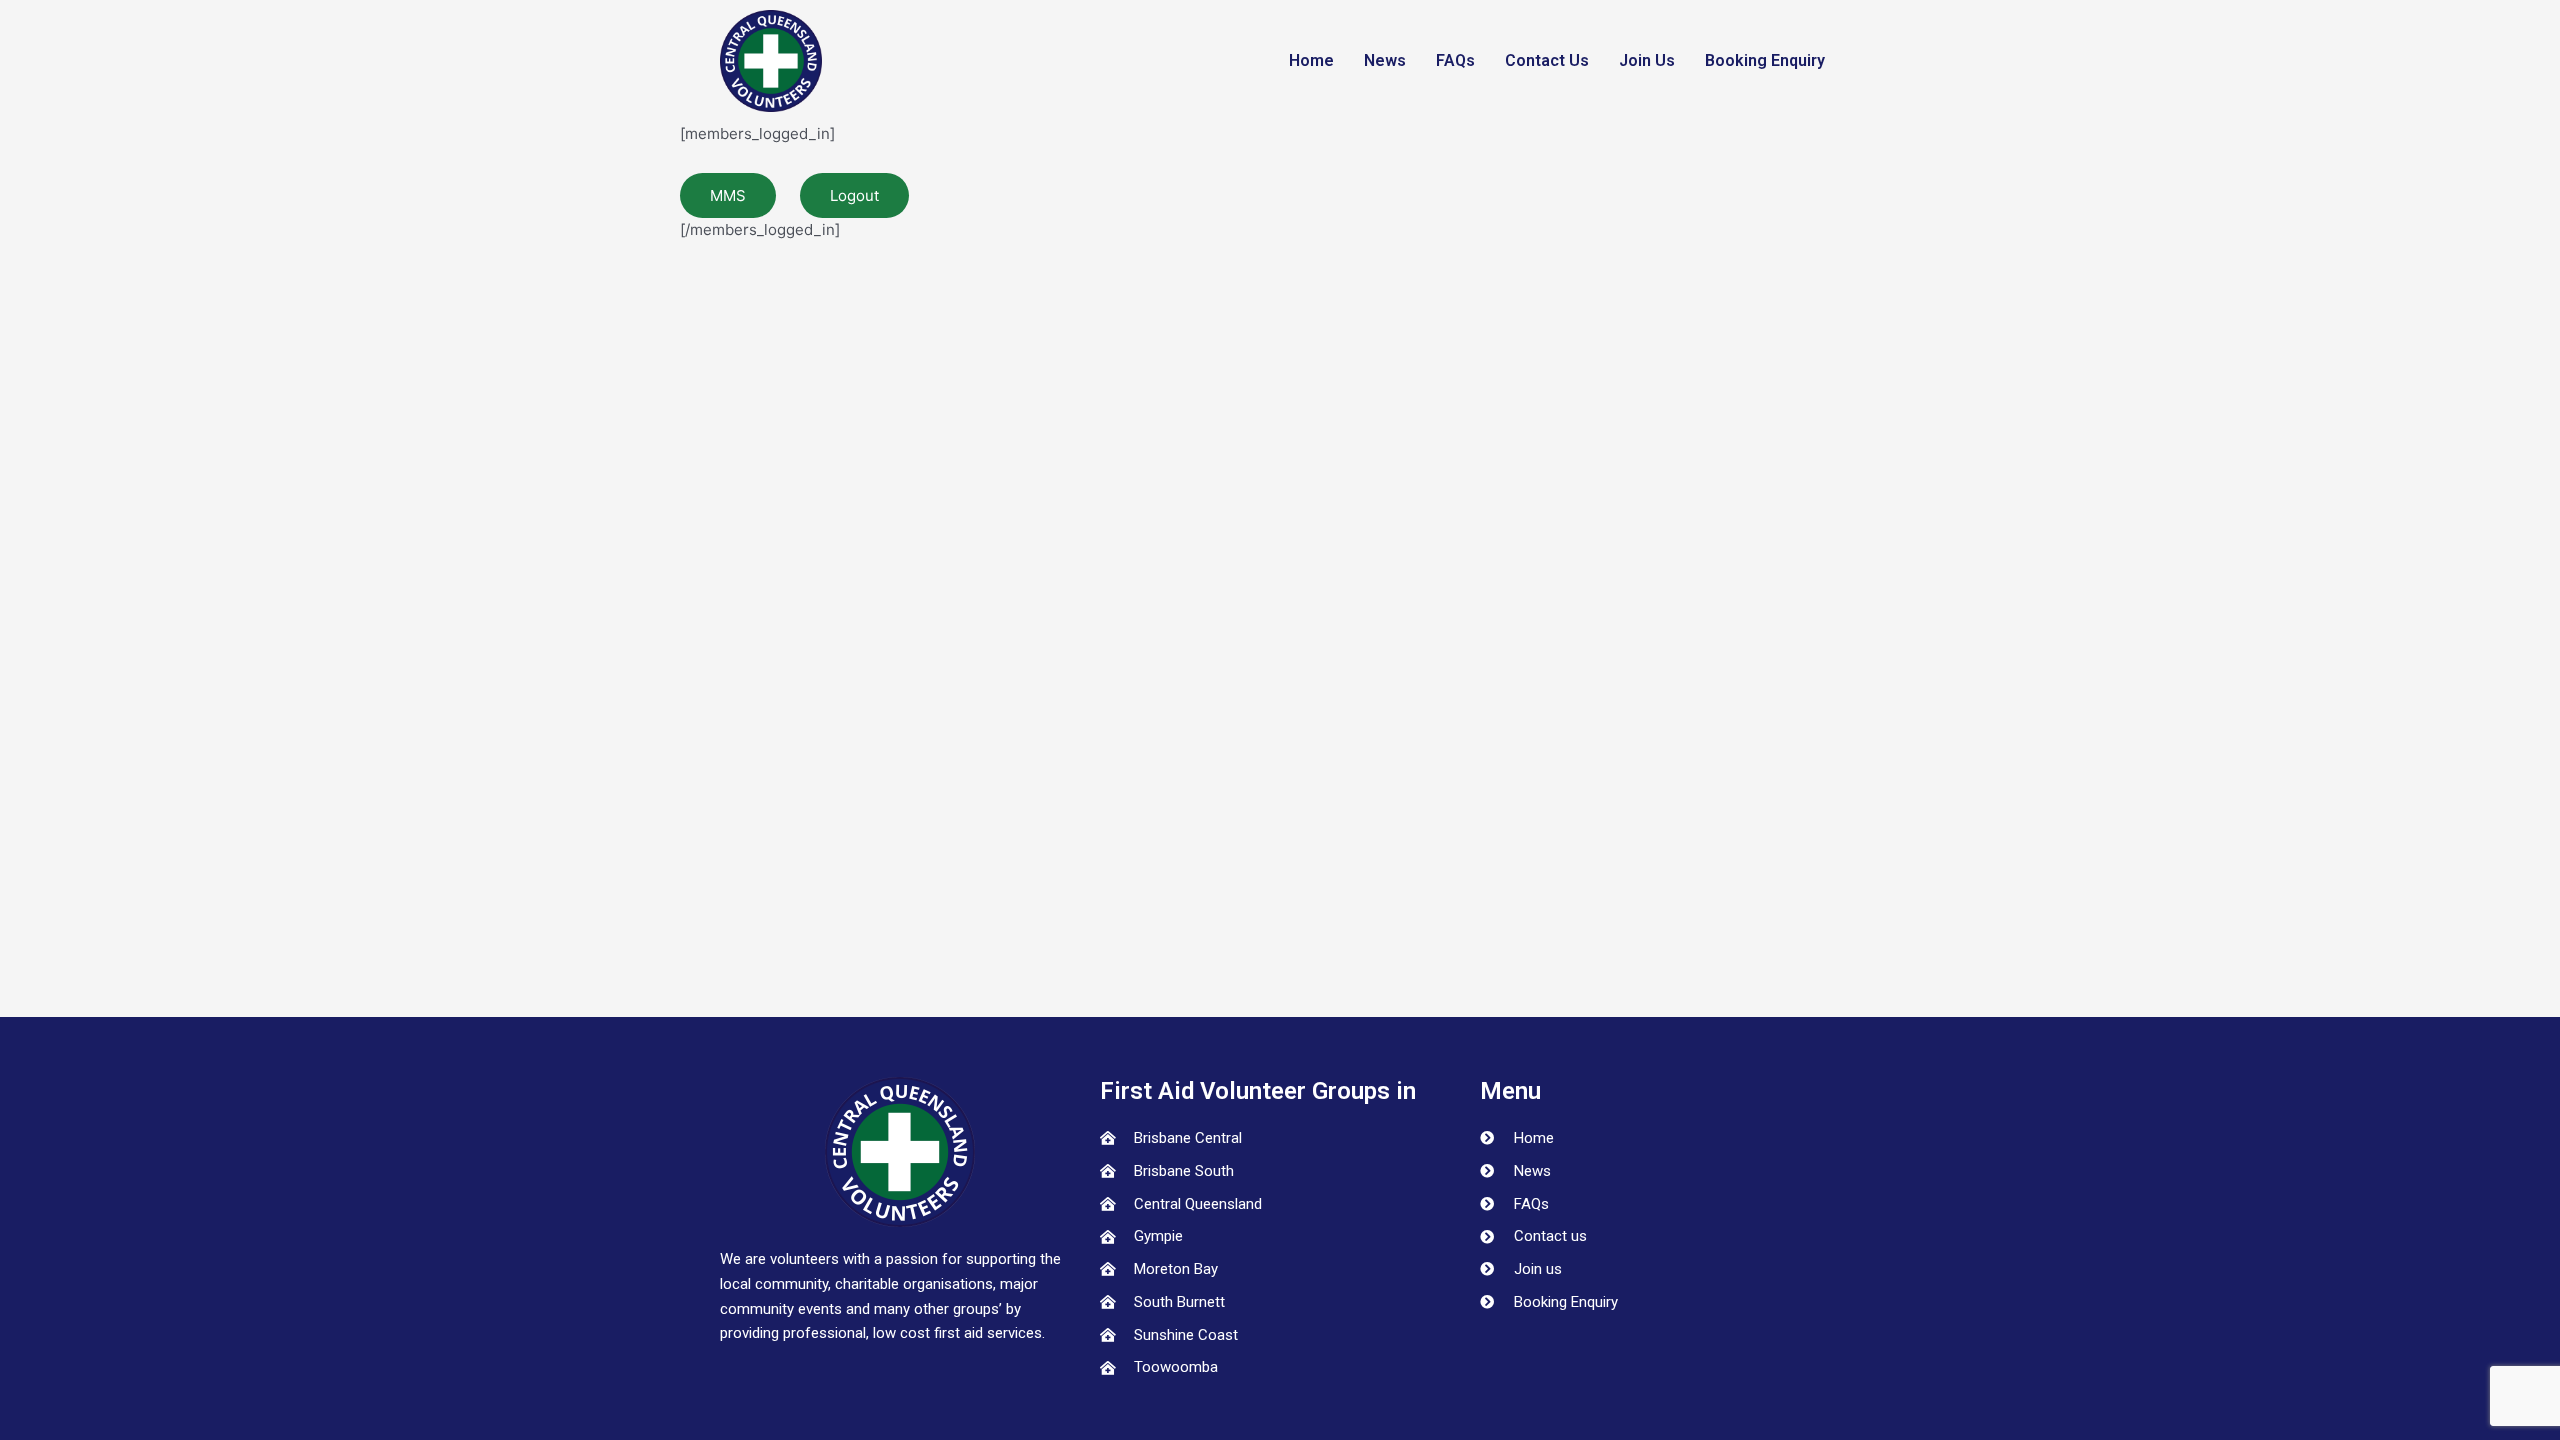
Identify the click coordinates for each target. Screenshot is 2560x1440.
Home (1311, 60)
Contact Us (1547, 60)
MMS (728, 195)
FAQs (1455, 60)
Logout (854, 195)
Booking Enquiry (1765, 60)
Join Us (1647, 60)
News (1385, 60)
